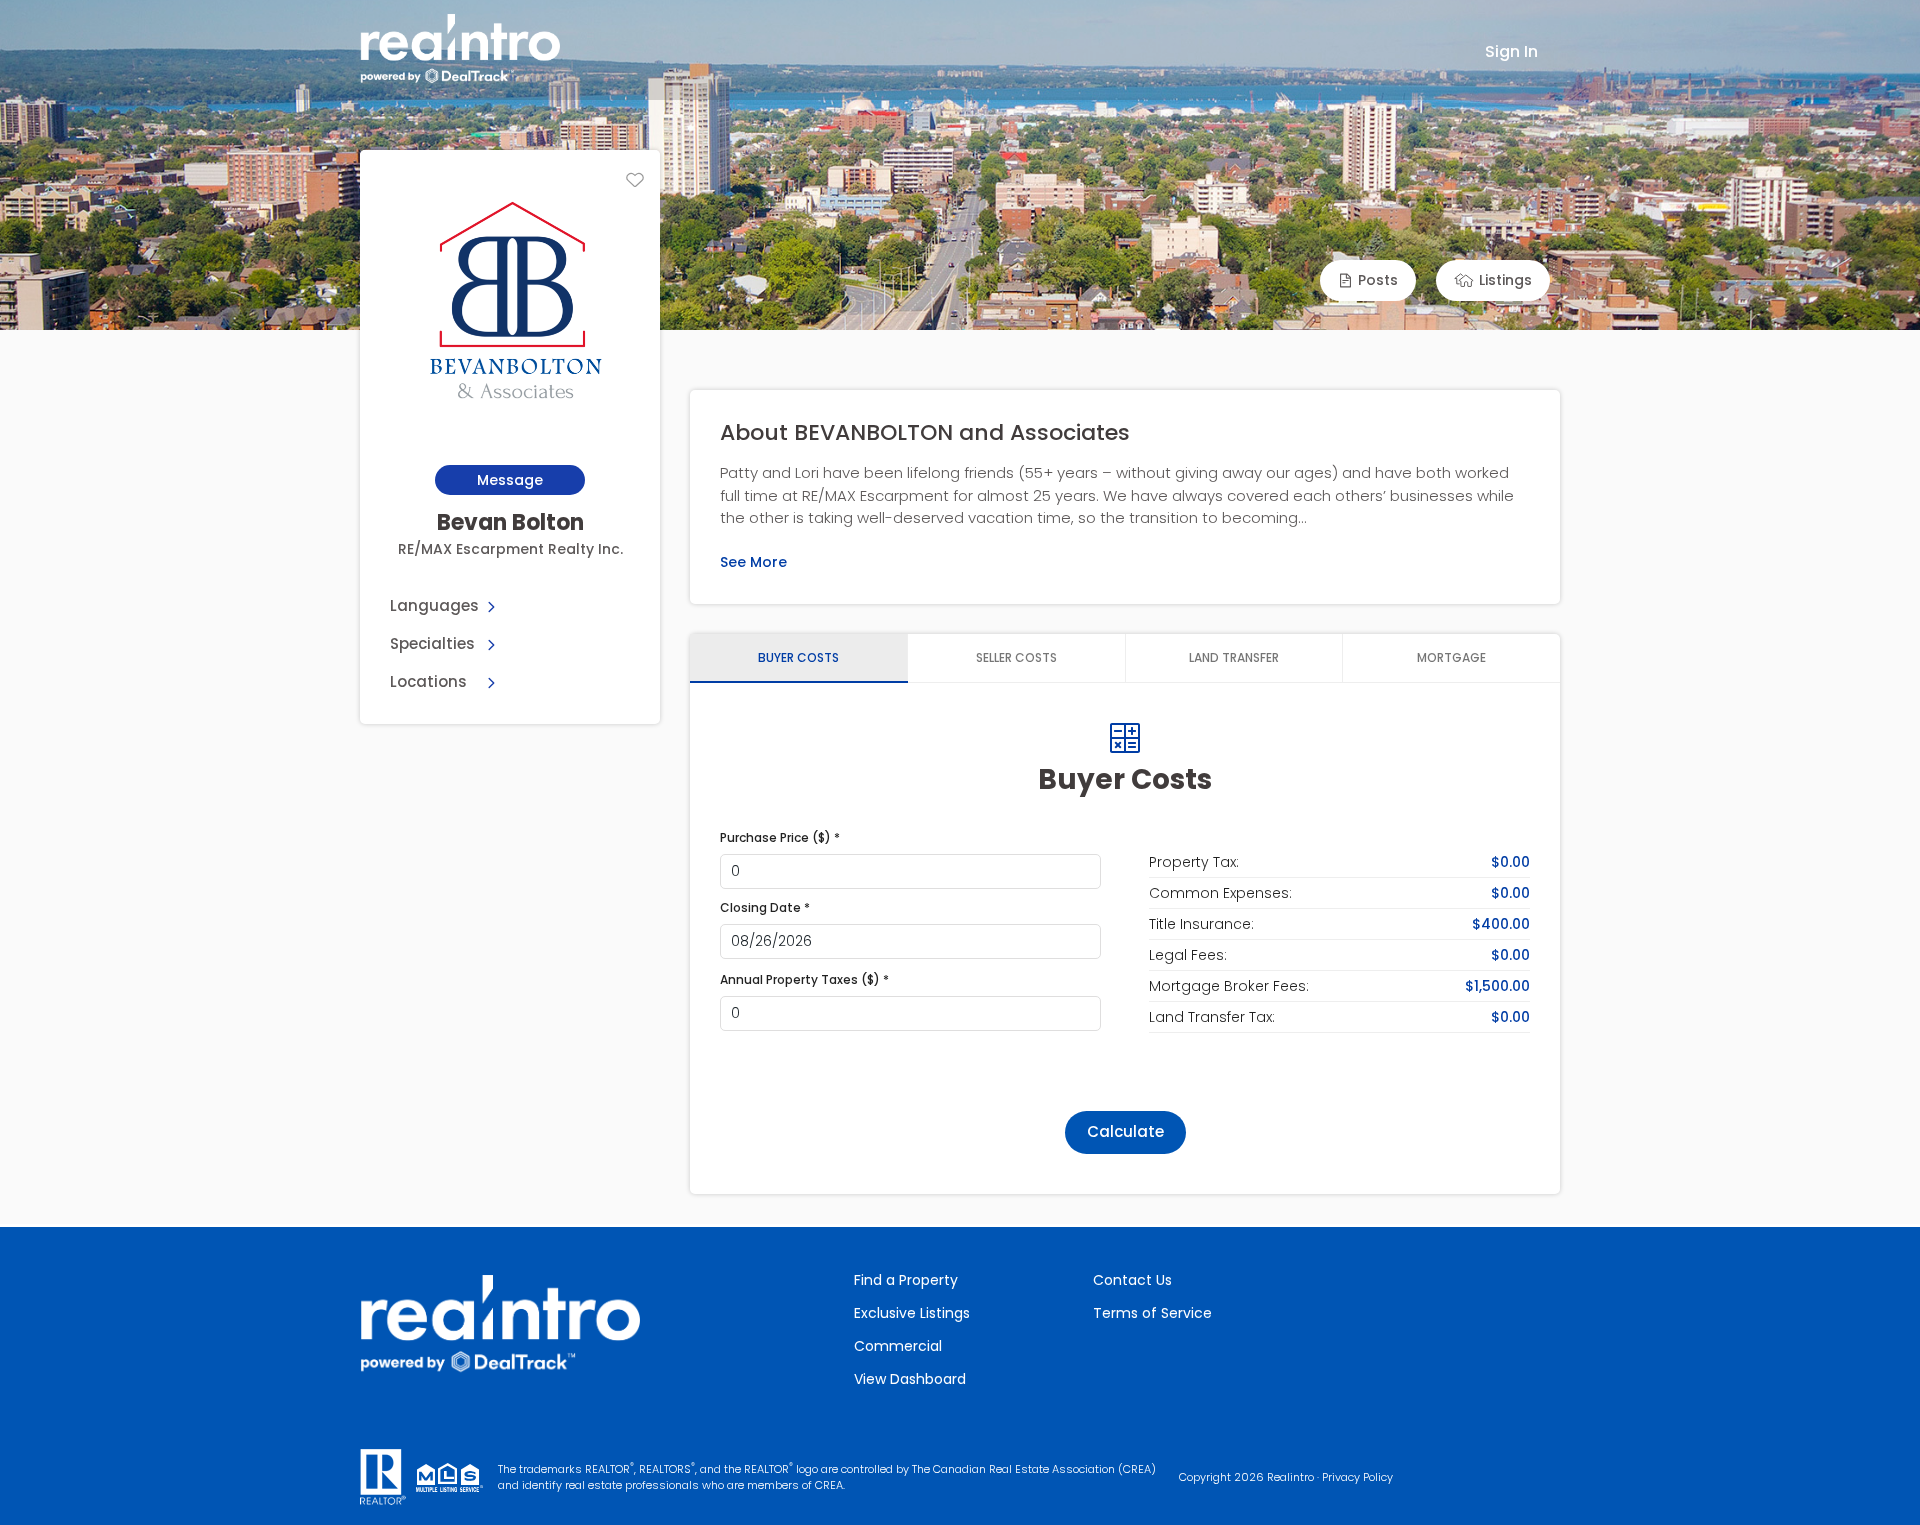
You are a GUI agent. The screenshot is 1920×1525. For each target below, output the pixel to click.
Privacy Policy (1357, 1477)
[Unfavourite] (635, 180)
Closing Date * (765, 907)
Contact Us (1132, 1280)
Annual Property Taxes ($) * (804, 979)
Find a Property (906, 1280)
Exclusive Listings (912, 1313)
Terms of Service (1152, 1313)
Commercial (898, 1346)
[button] (1368, 280)
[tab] (799, 658)
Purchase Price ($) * (780, 837)
